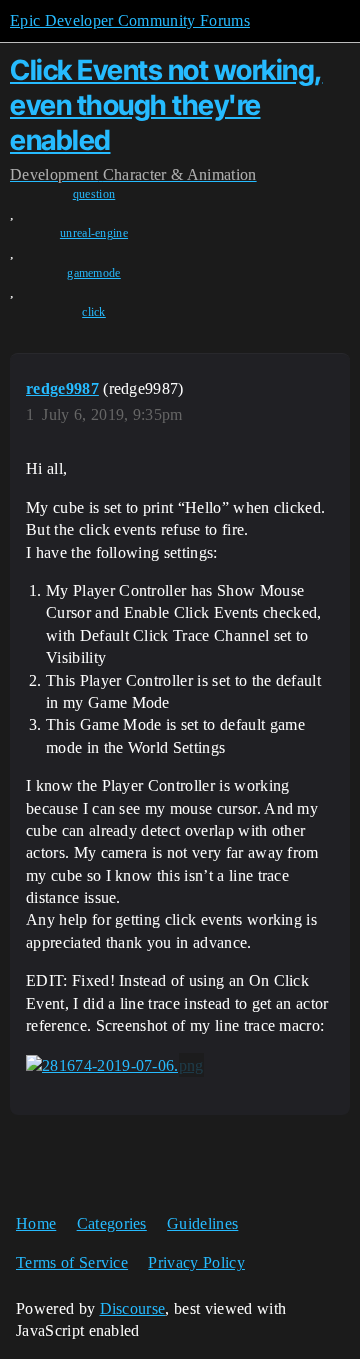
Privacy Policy (196, 1262)
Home (36, 1223)
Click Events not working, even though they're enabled (166, 105)
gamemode (94, 273)
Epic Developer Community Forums (130, 20)
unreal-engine (94, 233)
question (94, 194)
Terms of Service (72, 1262)
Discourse (133, 1308)
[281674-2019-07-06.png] (115, 1065)
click (94, 312)
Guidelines (202, 1223)
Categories (112, 1223)
